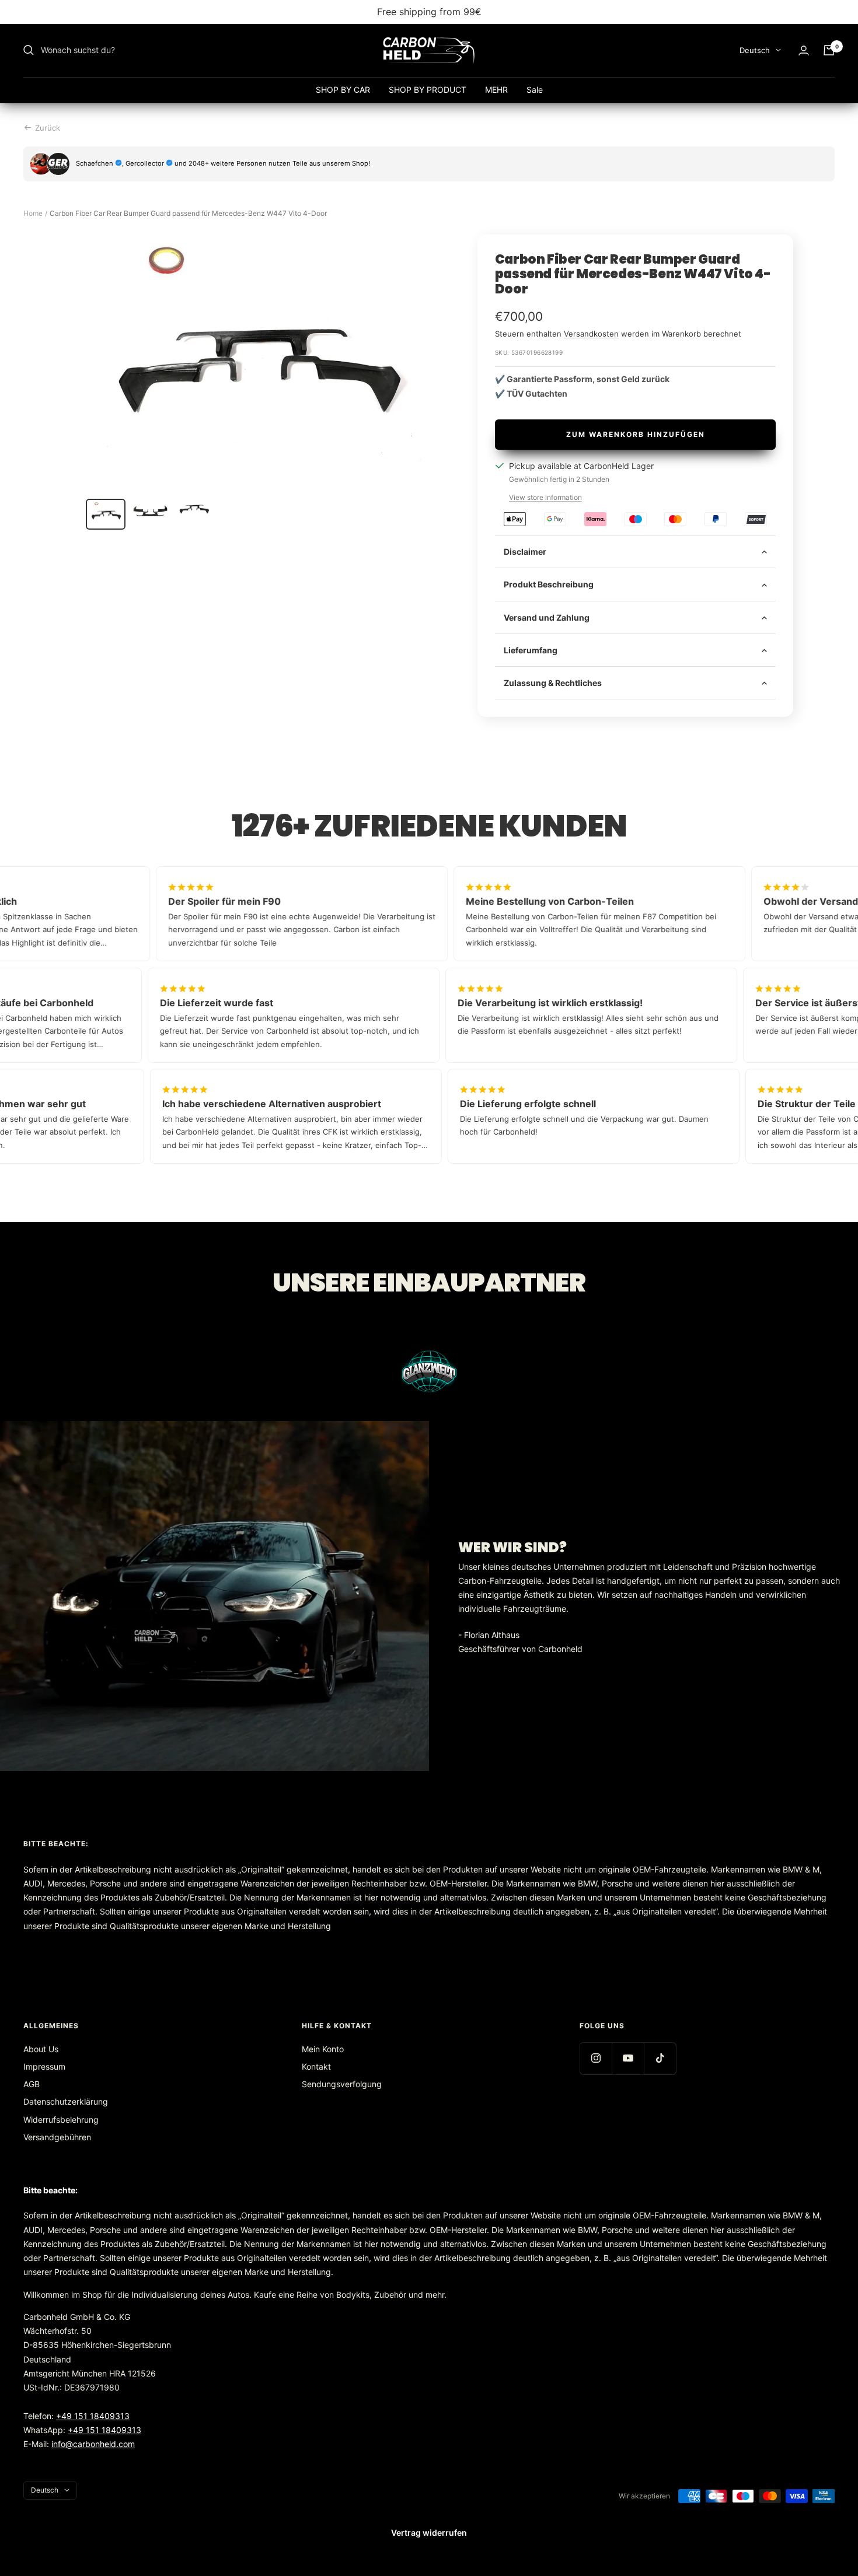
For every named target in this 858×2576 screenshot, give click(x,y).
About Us (41, 2049)
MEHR (496, 90)
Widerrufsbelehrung (61, 2120)
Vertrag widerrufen (429, 2533)
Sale (535, 90)
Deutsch (755, 50)
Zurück (48, 128)
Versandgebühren (57, 2137)
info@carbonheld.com (93, 2444)
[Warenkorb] (829, 50)
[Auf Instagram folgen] (596, 2058)
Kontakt (316, 2066)
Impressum (44, 2066)
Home (33, 213)
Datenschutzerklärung (66, 2101)
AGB (32, 2084)
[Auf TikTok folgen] (660, 2058)
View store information (545, 497)
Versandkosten (591, 334)
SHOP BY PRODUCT (428, 90)
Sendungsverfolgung (342, 2084)
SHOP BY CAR (343, 90)
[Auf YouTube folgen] (628, 2058)
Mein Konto (323, 2049)
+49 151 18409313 (93, 2416)
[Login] (804, 50)
